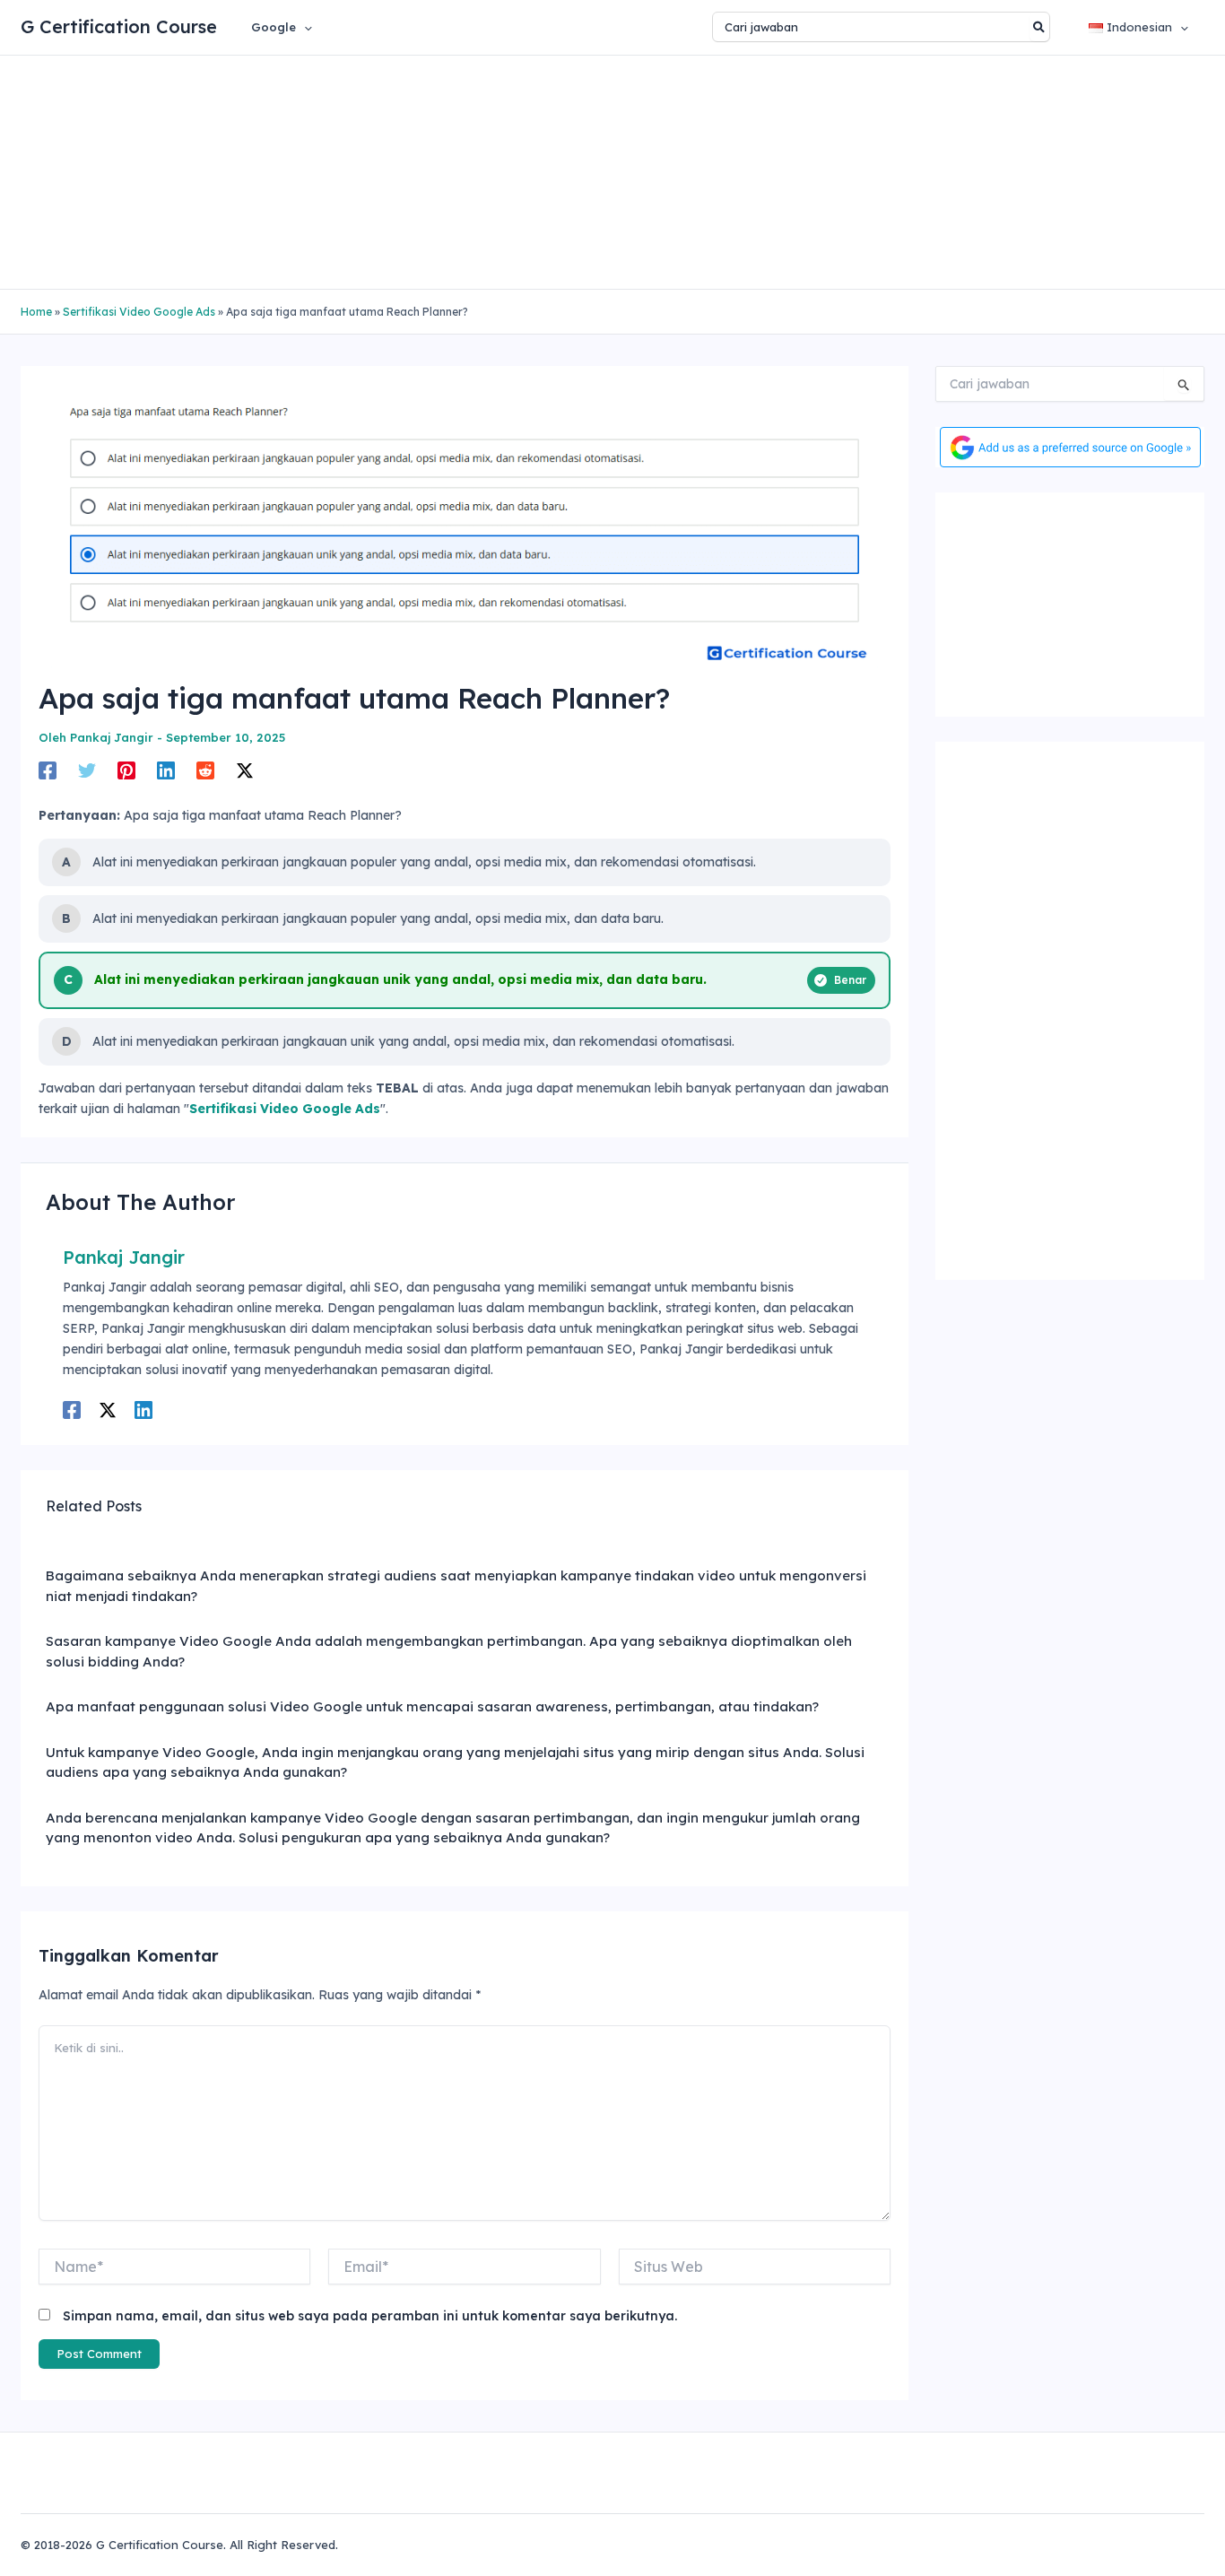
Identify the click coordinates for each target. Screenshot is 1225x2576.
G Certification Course (119, 26)
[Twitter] (87, 770)
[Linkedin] (166, 770)
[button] (304, 27)
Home (36, 312)
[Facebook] (48, 770)
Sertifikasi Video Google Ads (139, 312)
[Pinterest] (126, 770)
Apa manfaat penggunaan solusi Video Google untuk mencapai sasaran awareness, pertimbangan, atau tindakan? (432, 1706)
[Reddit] (205, 770)
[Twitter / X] (245, 770)
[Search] (1040, 27)
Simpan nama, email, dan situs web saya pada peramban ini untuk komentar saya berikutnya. (370, 2316)
